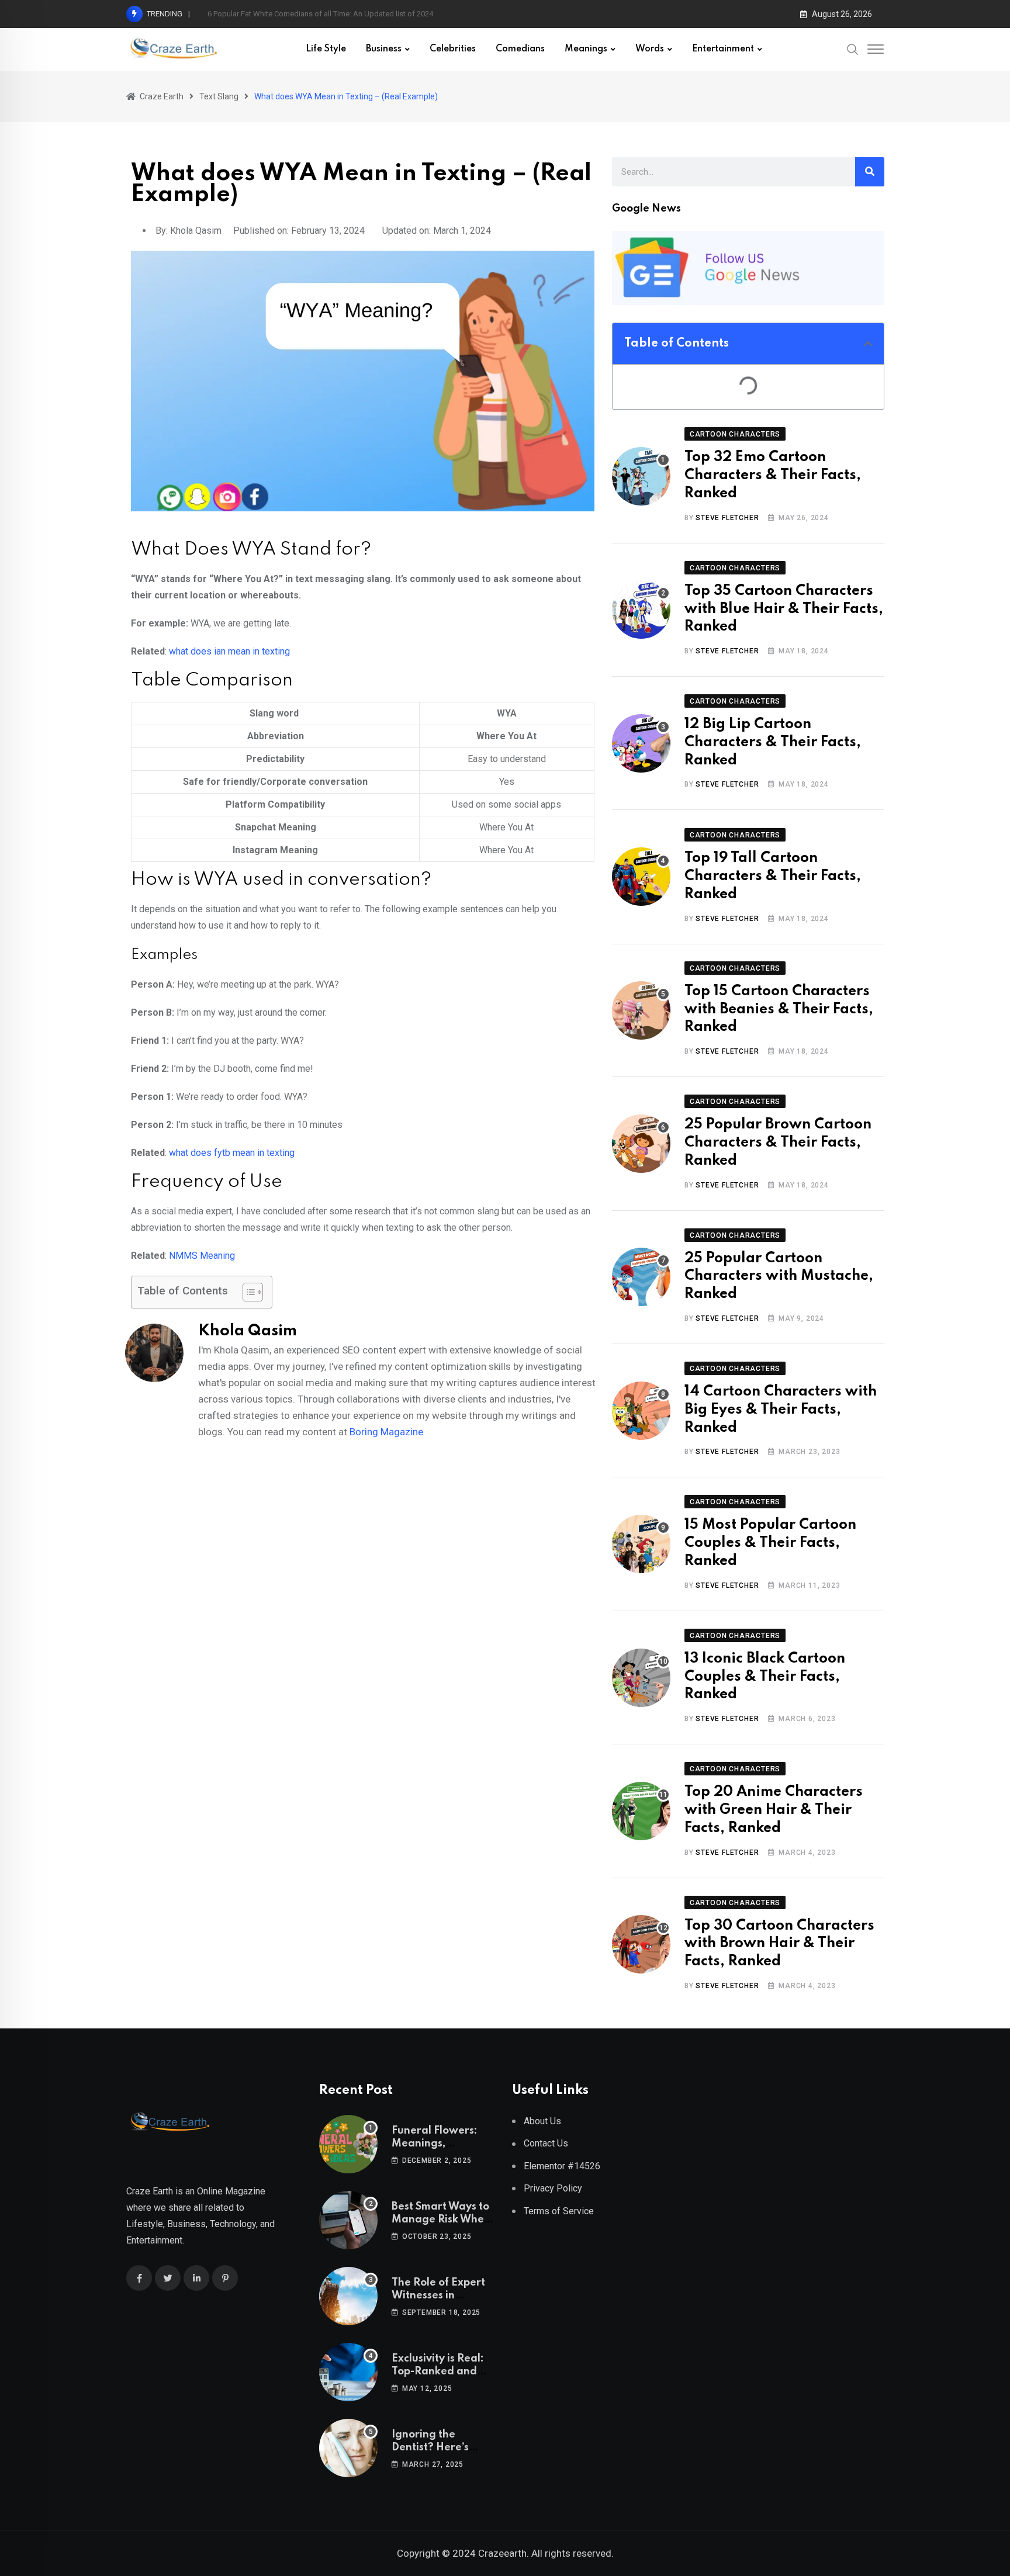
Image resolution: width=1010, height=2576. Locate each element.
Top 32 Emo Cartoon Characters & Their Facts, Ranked (773, 475)
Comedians (520, 49)
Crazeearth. (504, 2553)
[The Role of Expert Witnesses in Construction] (348, 2296)
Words (650, 49)
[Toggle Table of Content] (247, 1292)
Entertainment (723, 49)
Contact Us (546, 2143)
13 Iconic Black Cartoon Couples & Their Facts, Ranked (765, 1677)
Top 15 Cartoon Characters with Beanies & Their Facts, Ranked (779, 1010)
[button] (868, 344)
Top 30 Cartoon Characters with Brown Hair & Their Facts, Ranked (779, 1944)
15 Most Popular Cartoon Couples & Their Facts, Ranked (770, 1543)
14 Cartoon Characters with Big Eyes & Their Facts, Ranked (781, 1410)
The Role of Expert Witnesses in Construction (438, 2296)
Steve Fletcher (727, 518)
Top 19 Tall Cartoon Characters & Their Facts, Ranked (773, 876)
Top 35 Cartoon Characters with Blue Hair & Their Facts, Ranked (784, 609)
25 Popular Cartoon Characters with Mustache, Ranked (779, 1277)
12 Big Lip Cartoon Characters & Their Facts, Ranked (773, 742)
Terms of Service (559, 2211)
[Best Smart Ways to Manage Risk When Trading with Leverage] (348, 2220)
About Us (542, 2121)
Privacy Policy (553, 2188)
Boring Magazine (386, 1432)
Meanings (586, 49)
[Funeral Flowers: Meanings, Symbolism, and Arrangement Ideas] (348, 2144)
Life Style (326, 49)
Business (384, 49)
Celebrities (453, 49)
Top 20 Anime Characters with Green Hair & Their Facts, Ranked (774, 1810)
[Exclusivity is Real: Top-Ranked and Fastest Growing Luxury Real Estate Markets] (348, 2372)
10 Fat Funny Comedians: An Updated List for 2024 (293, 14)
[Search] (853, 49)
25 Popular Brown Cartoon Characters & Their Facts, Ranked (778, 1143)
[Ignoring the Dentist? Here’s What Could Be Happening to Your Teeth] (348, 2448)
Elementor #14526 (562, 2166)
